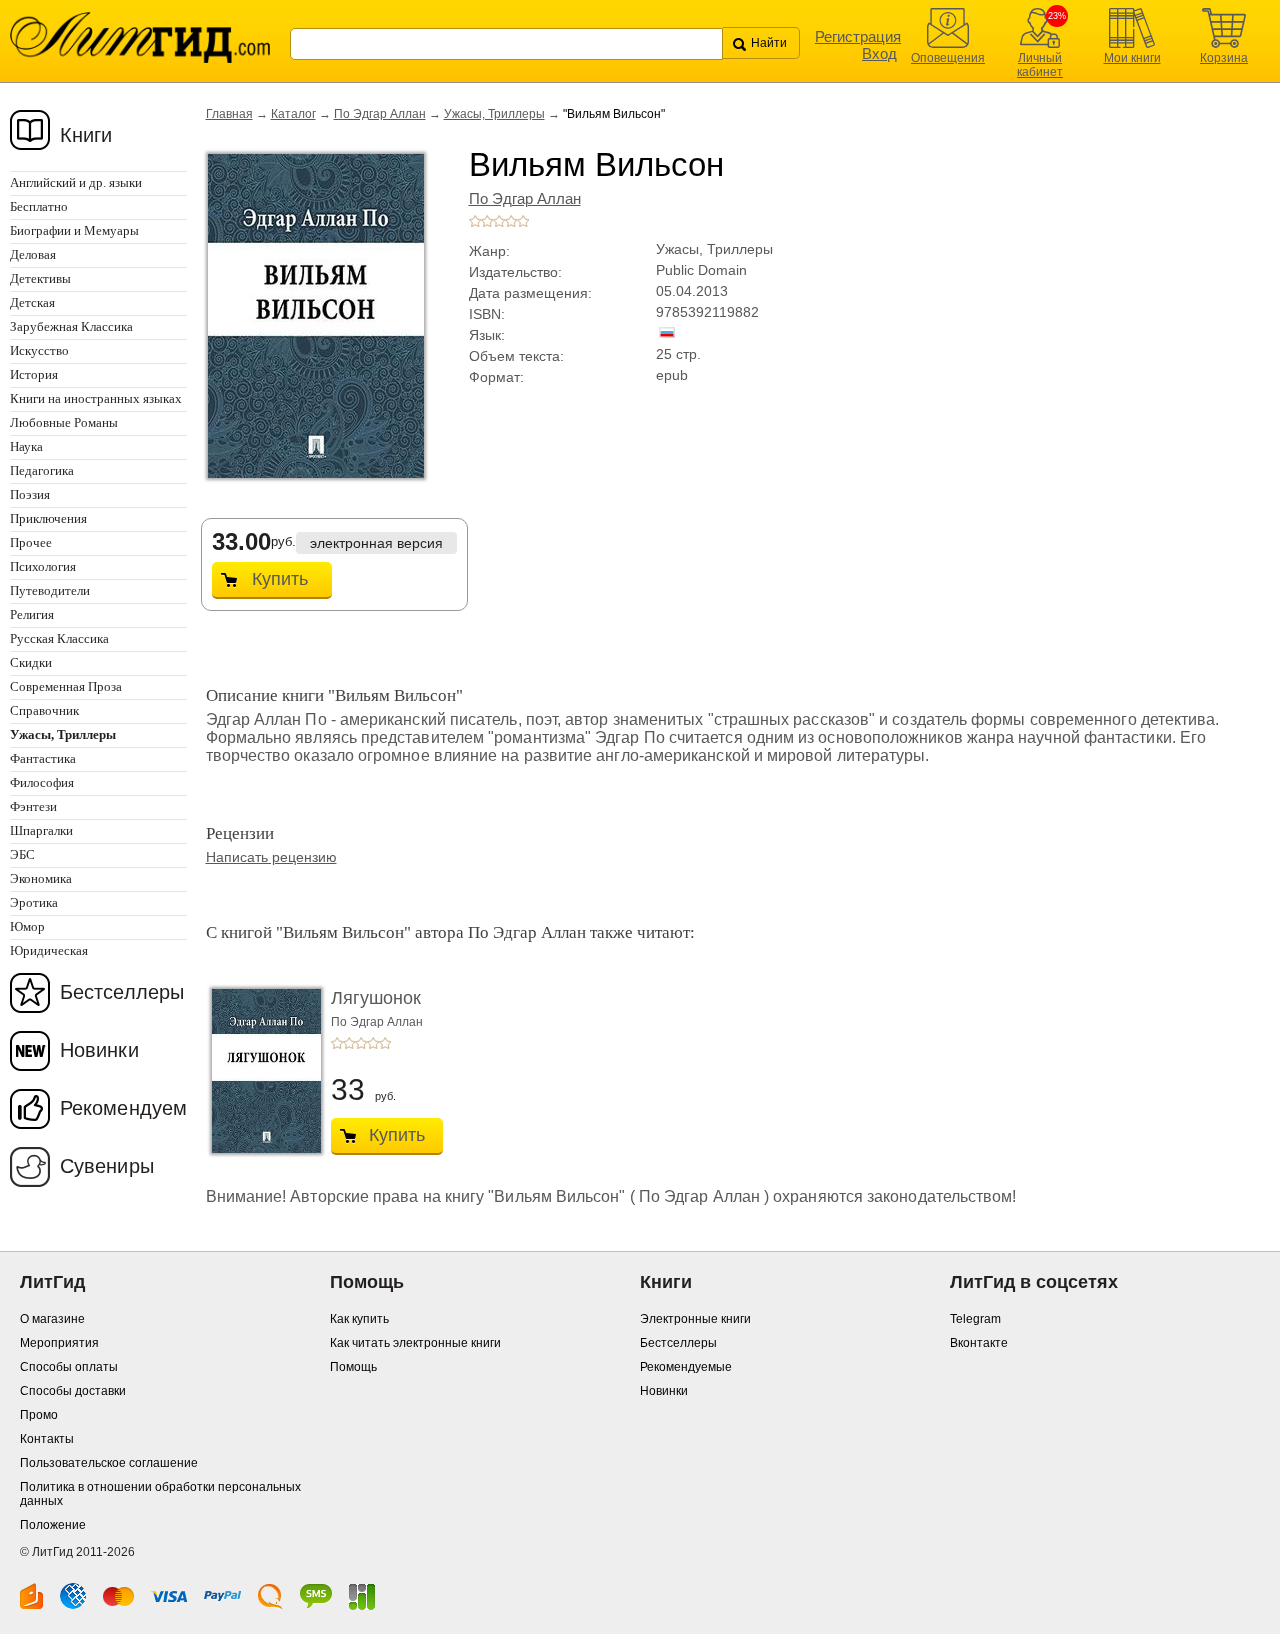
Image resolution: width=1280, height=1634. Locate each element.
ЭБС (22, 854)
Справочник (44, 710)
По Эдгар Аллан (380, 114)
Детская (32, 302)
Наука (26, 446)
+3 (499, 221)
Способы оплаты (69, 1367)
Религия (32, 614)
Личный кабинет (1040, 65)
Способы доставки (73, 1391)
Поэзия (30, 494)
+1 (475, 221)
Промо (39, 1415)
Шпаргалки (41, 830)
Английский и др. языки (76, 182)
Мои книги (1132, 58)
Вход (879, 53)
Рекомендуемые (686, 1367)
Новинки (99, 1050)
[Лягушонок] (261, 1071)
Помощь (353, 1367)
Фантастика (43, 758)
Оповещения (948, 58)
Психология (43, 566)
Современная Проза (66, 686)
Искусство (39, 350)
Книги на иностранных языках (96, 398)
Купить (280, 579)
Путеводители (50, 590)
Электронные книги (695, 1319)
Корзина (1224, 58)
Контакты (47, 1439)
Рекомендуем (123, 1108)
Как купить (359, 1319)
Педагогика (42, 470)
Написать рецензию (271, 857)
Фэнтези (33, 806)
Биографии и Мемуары (74, 230)
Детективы (40, 278)
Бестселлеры (122, 992)
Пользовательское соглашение (109, 1463)
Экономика (41, 878)
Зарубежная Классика (71, 326)
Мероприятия (59, 1343)
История (34, 374)
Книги (86, 135)
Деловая (33, 254)
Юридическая (49, 950)
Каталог (293, 114)
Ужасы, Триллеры (494, 114)
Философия (42, 782)
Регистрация (858, 36)
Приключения (48, 518)
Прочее (31, 542)
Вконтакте (979, 1343)
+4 (511, 221)
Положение (53, 1525)
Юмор (27, 926)
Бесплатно (39, 206)
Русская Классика (59, 638)
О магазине (52, 1319)
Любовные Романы (64, 422)
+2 (487, 221)
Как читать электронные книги (415, 1343)
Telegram (975, 1319)
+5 (523, 221)
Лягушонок (376, 998)
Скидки (31, 662)
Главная (229, 114)
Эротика (34, 902)
